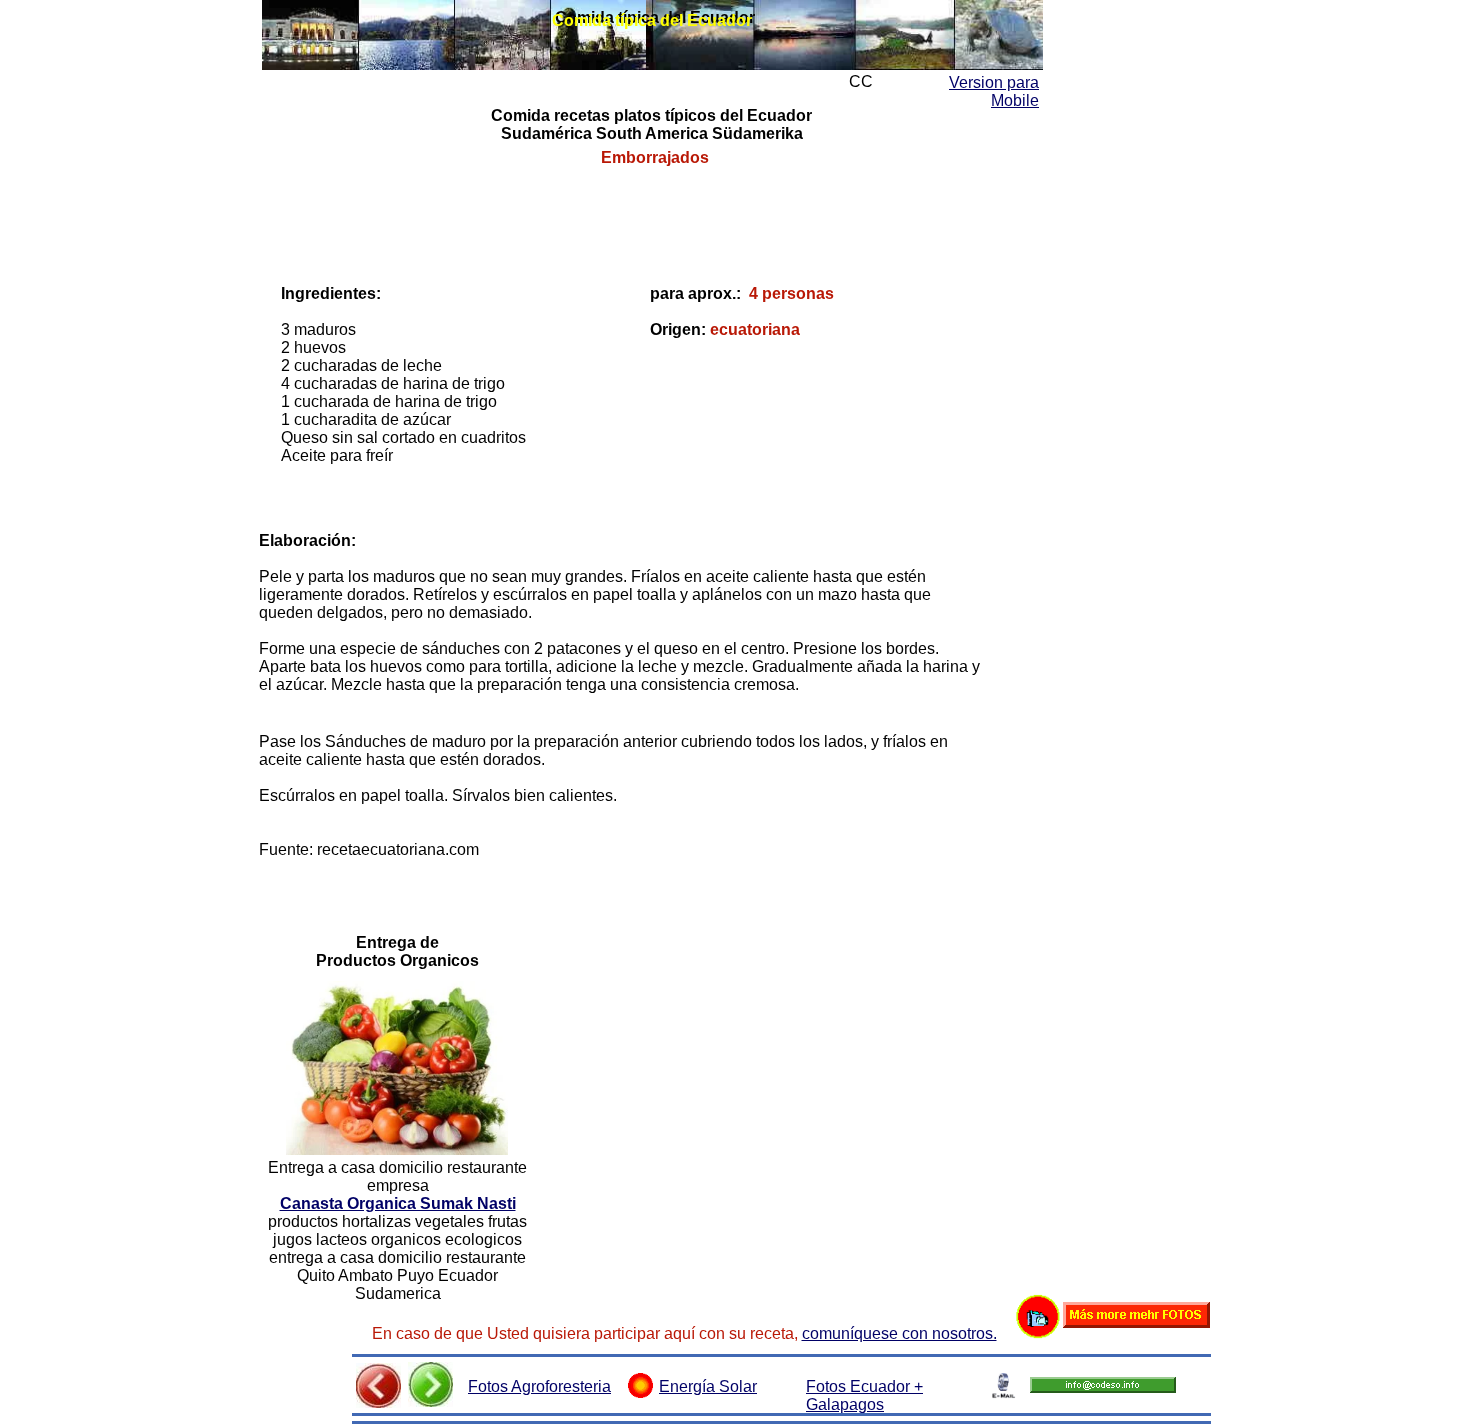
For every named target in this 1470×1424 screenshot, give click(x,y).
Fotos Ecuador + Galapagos (864, 1395)
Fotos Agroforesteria (539, 1386)
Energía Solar (708, 1386)
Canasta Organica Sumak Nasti (398, 1203)
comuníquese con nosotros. (899, 1333)
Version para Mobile (994, 91)
